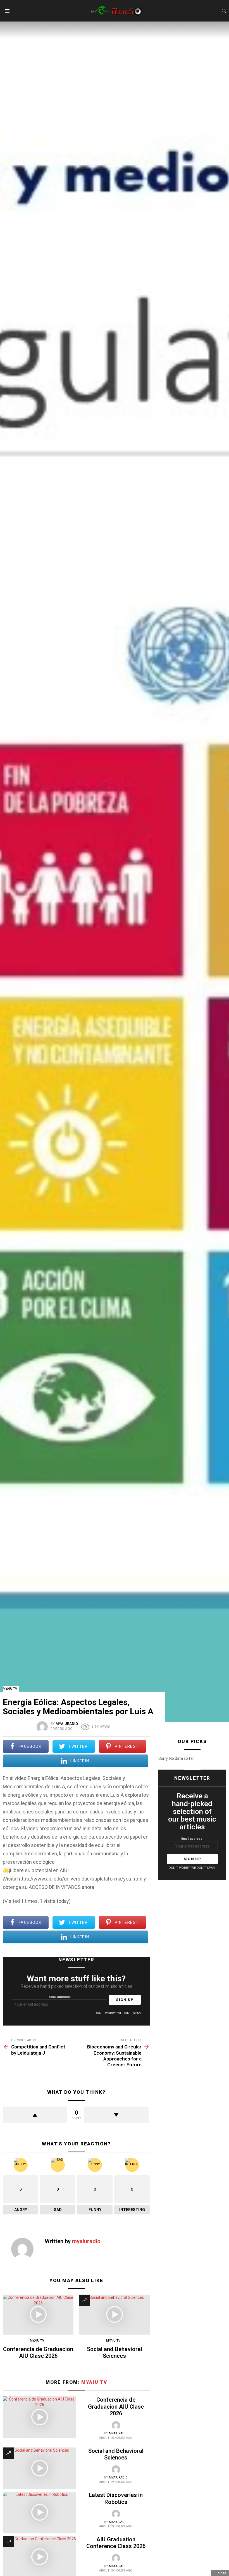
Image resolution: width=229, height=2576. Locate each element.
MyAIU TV (37, 2341)
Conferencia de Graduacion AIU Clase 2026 (38, 2352)
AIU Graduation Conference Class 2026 (116, 2543)
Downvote (116, 2115)
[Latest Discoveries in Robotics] (40, 2512)
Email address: (60, 1997)
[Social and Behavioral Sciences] (114, 2315)
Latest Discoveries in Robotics (116, 2498)
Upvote (35, 2115)
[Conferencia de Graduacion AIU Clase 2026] (38, 2315)
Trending (85, 2300)
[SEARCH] (224, 11)
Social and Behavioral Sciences (115, 2352)
